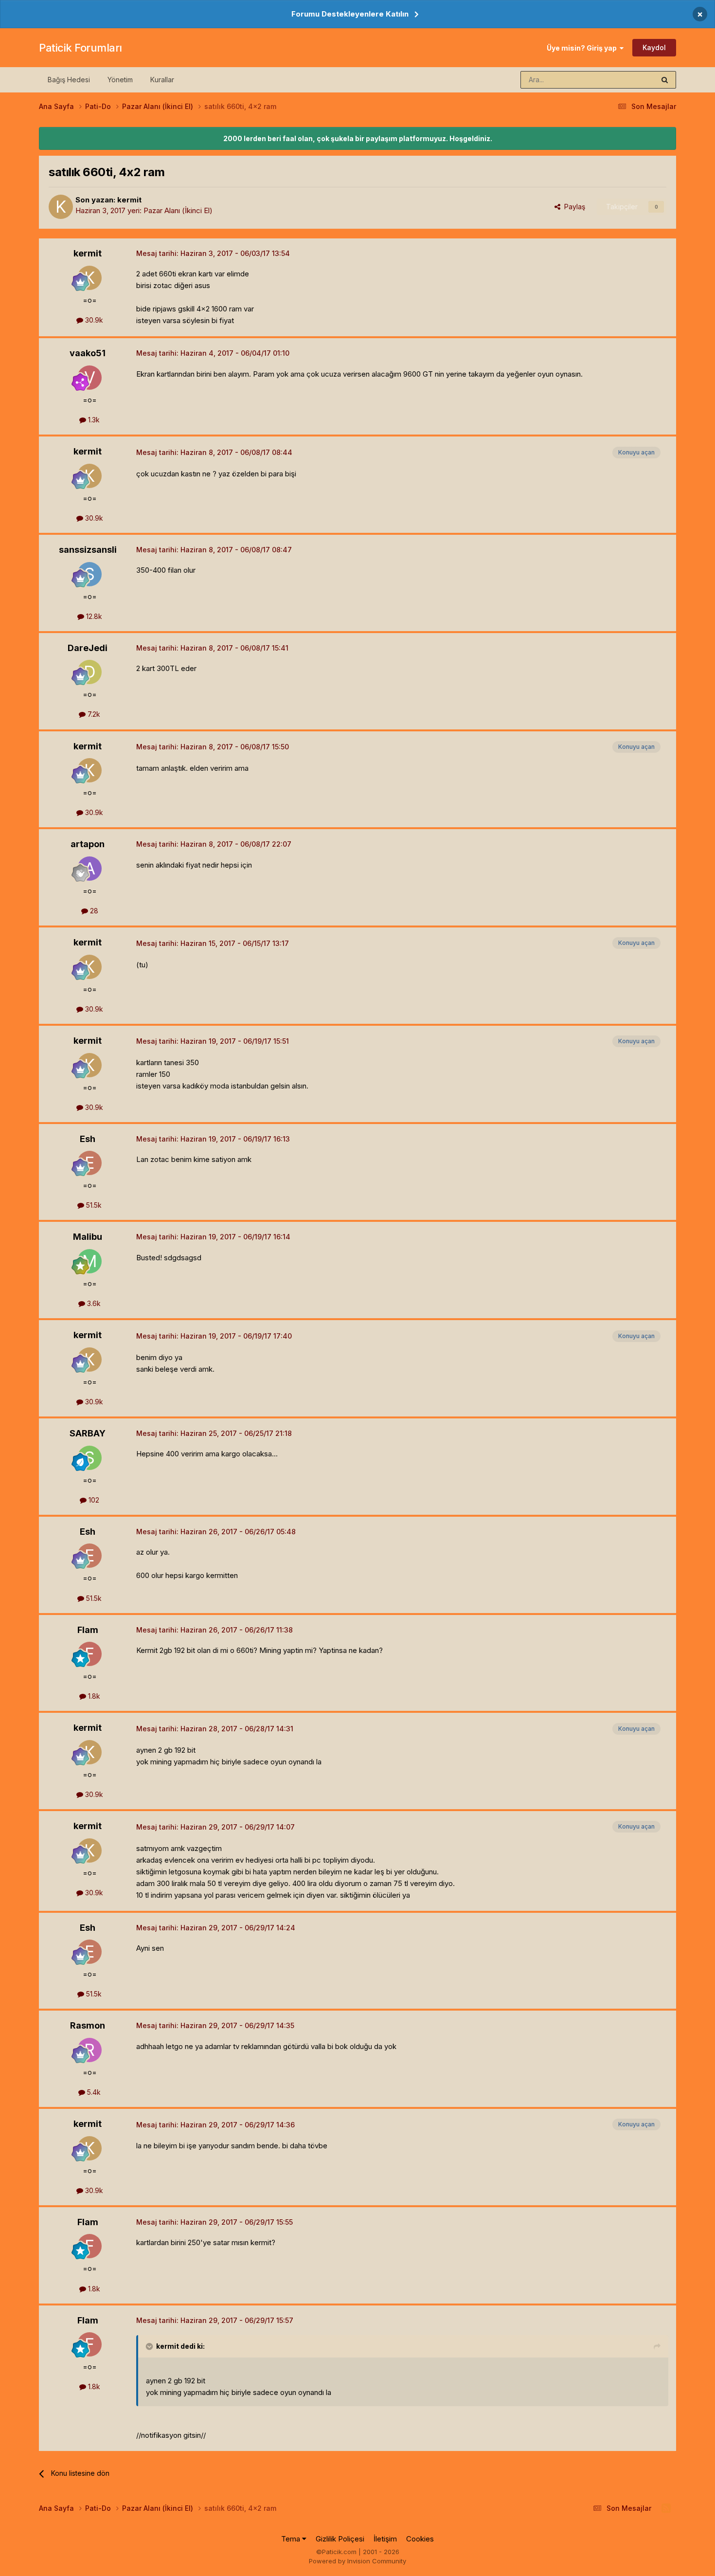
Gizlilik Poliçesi (340, 2539)
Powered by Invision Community (357, 2561)
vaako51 (88, 353)
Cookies (420, 2539)
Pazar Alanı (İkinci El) (178, 210)
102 (93, 1500)
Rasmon (88, 2025)
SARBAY (88, 1433)
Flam (88, 1630)
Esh (88, 1139)
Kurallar (162, 80)
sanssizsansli (88, 550)
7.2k (93, 714)
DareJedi (88, 648)
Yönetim (120, 80)
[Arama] (665, 80)
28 (93, 911)
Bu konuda (626, 80)
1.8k (93, 1696)
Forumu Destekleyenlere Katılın (350, 14)
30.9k (93, 320)
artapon (88, 844)
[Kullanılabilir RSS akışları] (666, 2508)
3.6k (93, 1303)
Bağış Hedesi (69, 80)
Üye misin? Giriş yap (583, 48)
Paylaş (573, 207)
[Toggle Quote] (150, 2346)
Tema (292, 2539)
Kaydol (654, 47)
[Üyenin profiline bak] (61, 207)
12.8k (93, 616)
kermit (129, 200)
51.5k (93, 1205)
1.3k (93, 420)
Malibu (88, 1237)
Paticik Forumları (80, 48)
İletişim (385, 2539)
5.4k (93, 2092)
